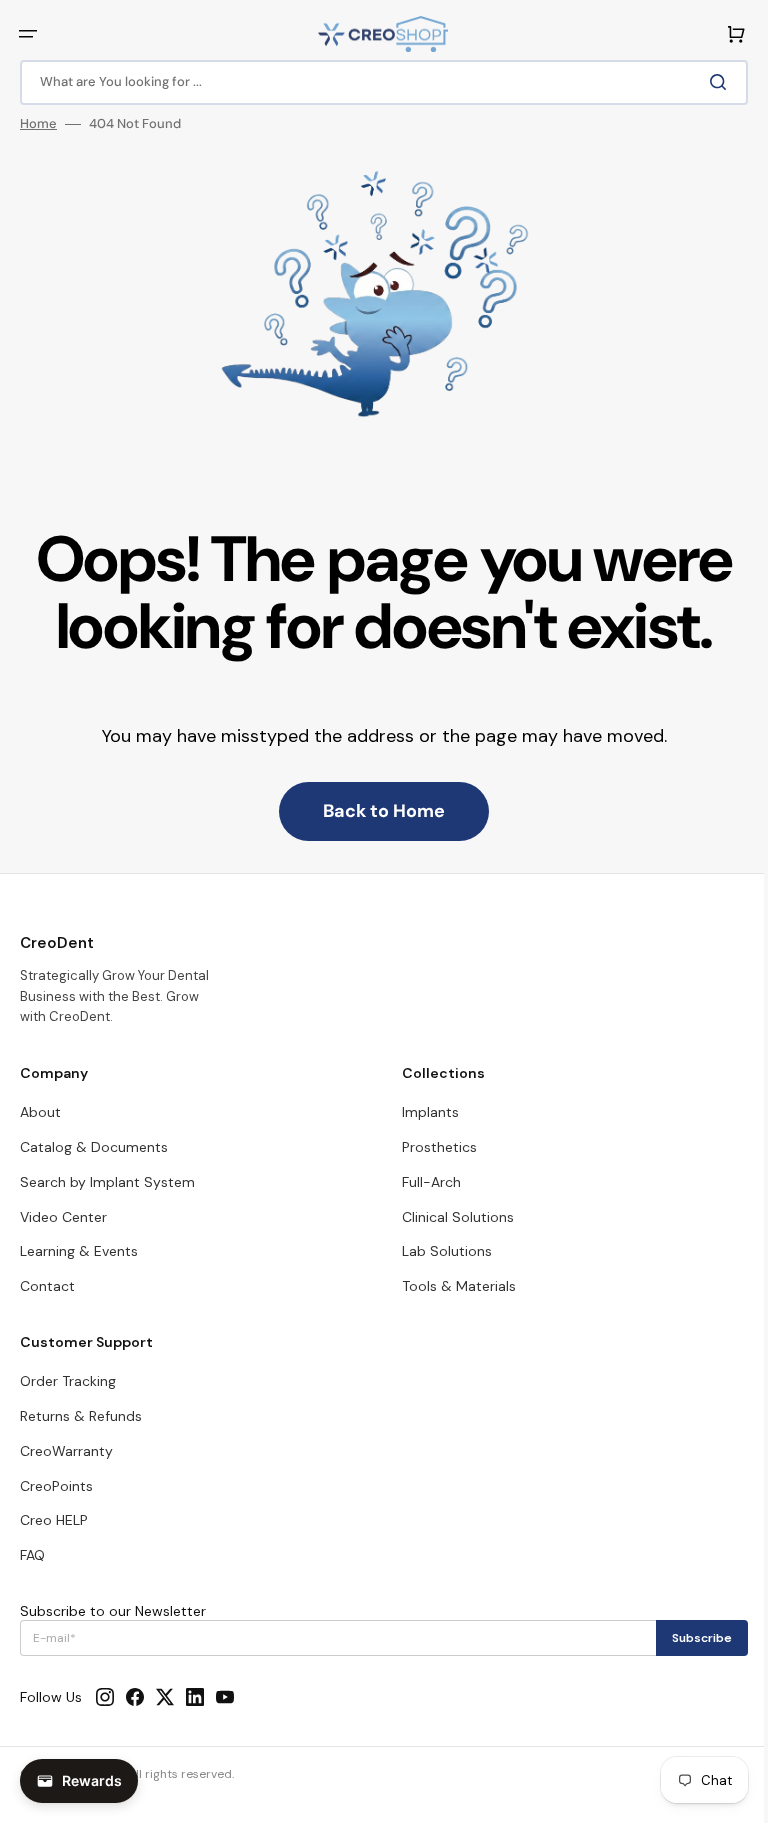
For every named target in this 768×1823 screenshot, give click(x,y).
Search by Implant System (107, 1182)
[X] (165, 1697)
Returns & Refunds (81, 1416)
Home (38, 124)
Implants (423, 1112)
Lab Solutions (440, 1251)
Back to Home (377, 811)
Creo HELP (54, 1520)
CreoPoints (56, 1486)
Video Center (63, 1217)
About (40, 1112)
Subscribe (687, 1638)
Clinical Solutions (451, 1217)
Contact (47, 1286)
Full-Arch (424, 1182)
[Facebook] (135, 1697)
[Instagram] (105, 1697)
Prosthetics (432, 1147)
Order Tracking (68, 1381)
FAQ (32, 1555)
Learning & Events (79, 1251)
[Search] (707, 82)
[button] (28, 34)
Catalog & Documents (94, 1147)
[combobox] (376, 82)
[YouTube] (225, 1697)
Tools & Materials (452, 1286)
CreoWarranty (66, 1451)
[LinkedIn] (195, 1697)
